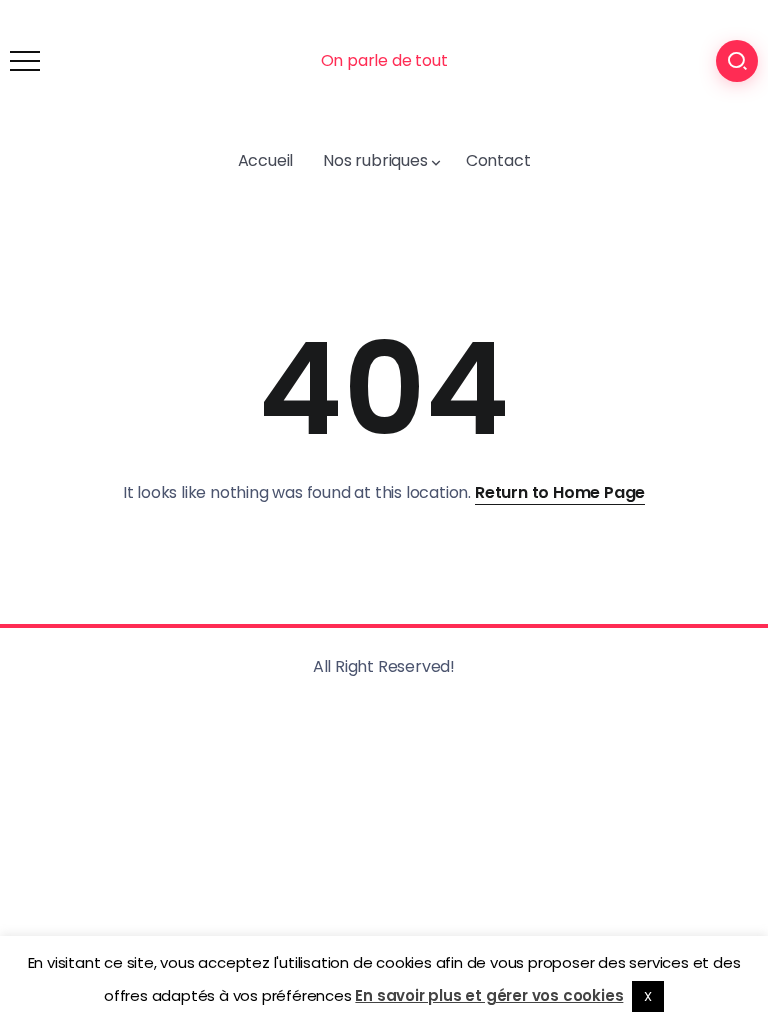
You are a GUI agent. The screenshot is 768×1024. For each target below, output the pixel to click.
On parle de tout (384, 60)
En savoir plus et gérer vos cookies (489, 995)
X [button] (648, 996)
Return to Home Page (560, 492)
